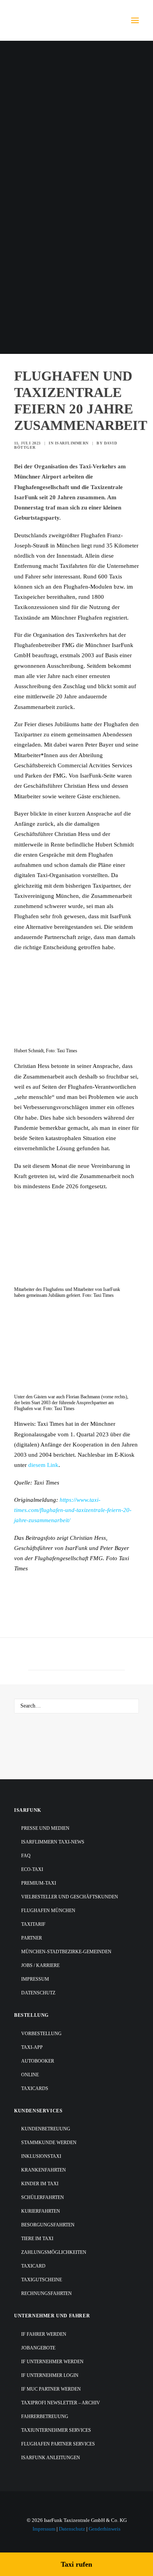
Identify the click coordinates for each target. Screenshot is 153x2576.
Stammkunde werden (49, 2143)
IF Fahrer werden (44, 2334)
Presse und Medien (45, 1828)
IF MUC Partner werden (51, 2389)
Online (30, 2075)
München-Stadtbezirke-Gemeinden (66, 1952)
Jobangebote (38, 2348)
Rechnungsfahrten (46, 2293)
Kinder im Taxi (40, 2184)
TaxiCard (33, 2266)
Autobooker (38, 2061)
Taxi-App (32, 2047)
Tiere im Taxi (37, 2239)
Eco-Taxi (32, 1869)
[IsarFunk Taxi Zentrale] (46, 20)
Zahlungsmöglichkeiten (54, 2252)
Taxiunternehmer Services (56, 2430)
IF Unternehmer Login (50, 2375)
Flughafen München (48, 1911)
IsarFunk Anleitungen (51, 2458)
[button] (135, 20)
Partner (32, 1938)
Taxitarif (33, 1924)
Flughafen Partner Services (58, 2444)
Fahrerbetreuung (45, 2416)
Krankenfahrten (44, 2170)
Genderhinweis (105, 2529)
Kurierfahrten (41, 2211)
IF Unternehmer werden (52, 2362)
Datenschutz (38, 1993)
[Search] (76, 1706)
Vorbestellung (41, 2034)
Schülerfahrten (43, 2197)
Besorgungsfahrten (48, 2225)
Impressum (35, 1979)
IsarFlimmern (72, 443)
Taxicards (35, 2088)
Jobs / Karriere (40, 1965)
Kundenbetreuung (46, 2129)
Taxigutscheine (42, 2280)
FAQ (26, 1856)
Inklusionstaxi (41, 2156)
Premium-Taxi (39, 1883)
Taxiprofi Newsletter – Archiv (61, 2403)
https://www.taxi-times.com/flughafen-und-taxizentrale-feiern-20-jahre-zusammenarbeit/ (73, 1510)
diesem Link (43, 1465)
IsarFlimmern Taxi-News (53, 1842)
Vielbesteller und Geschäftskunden (70, 1897)
